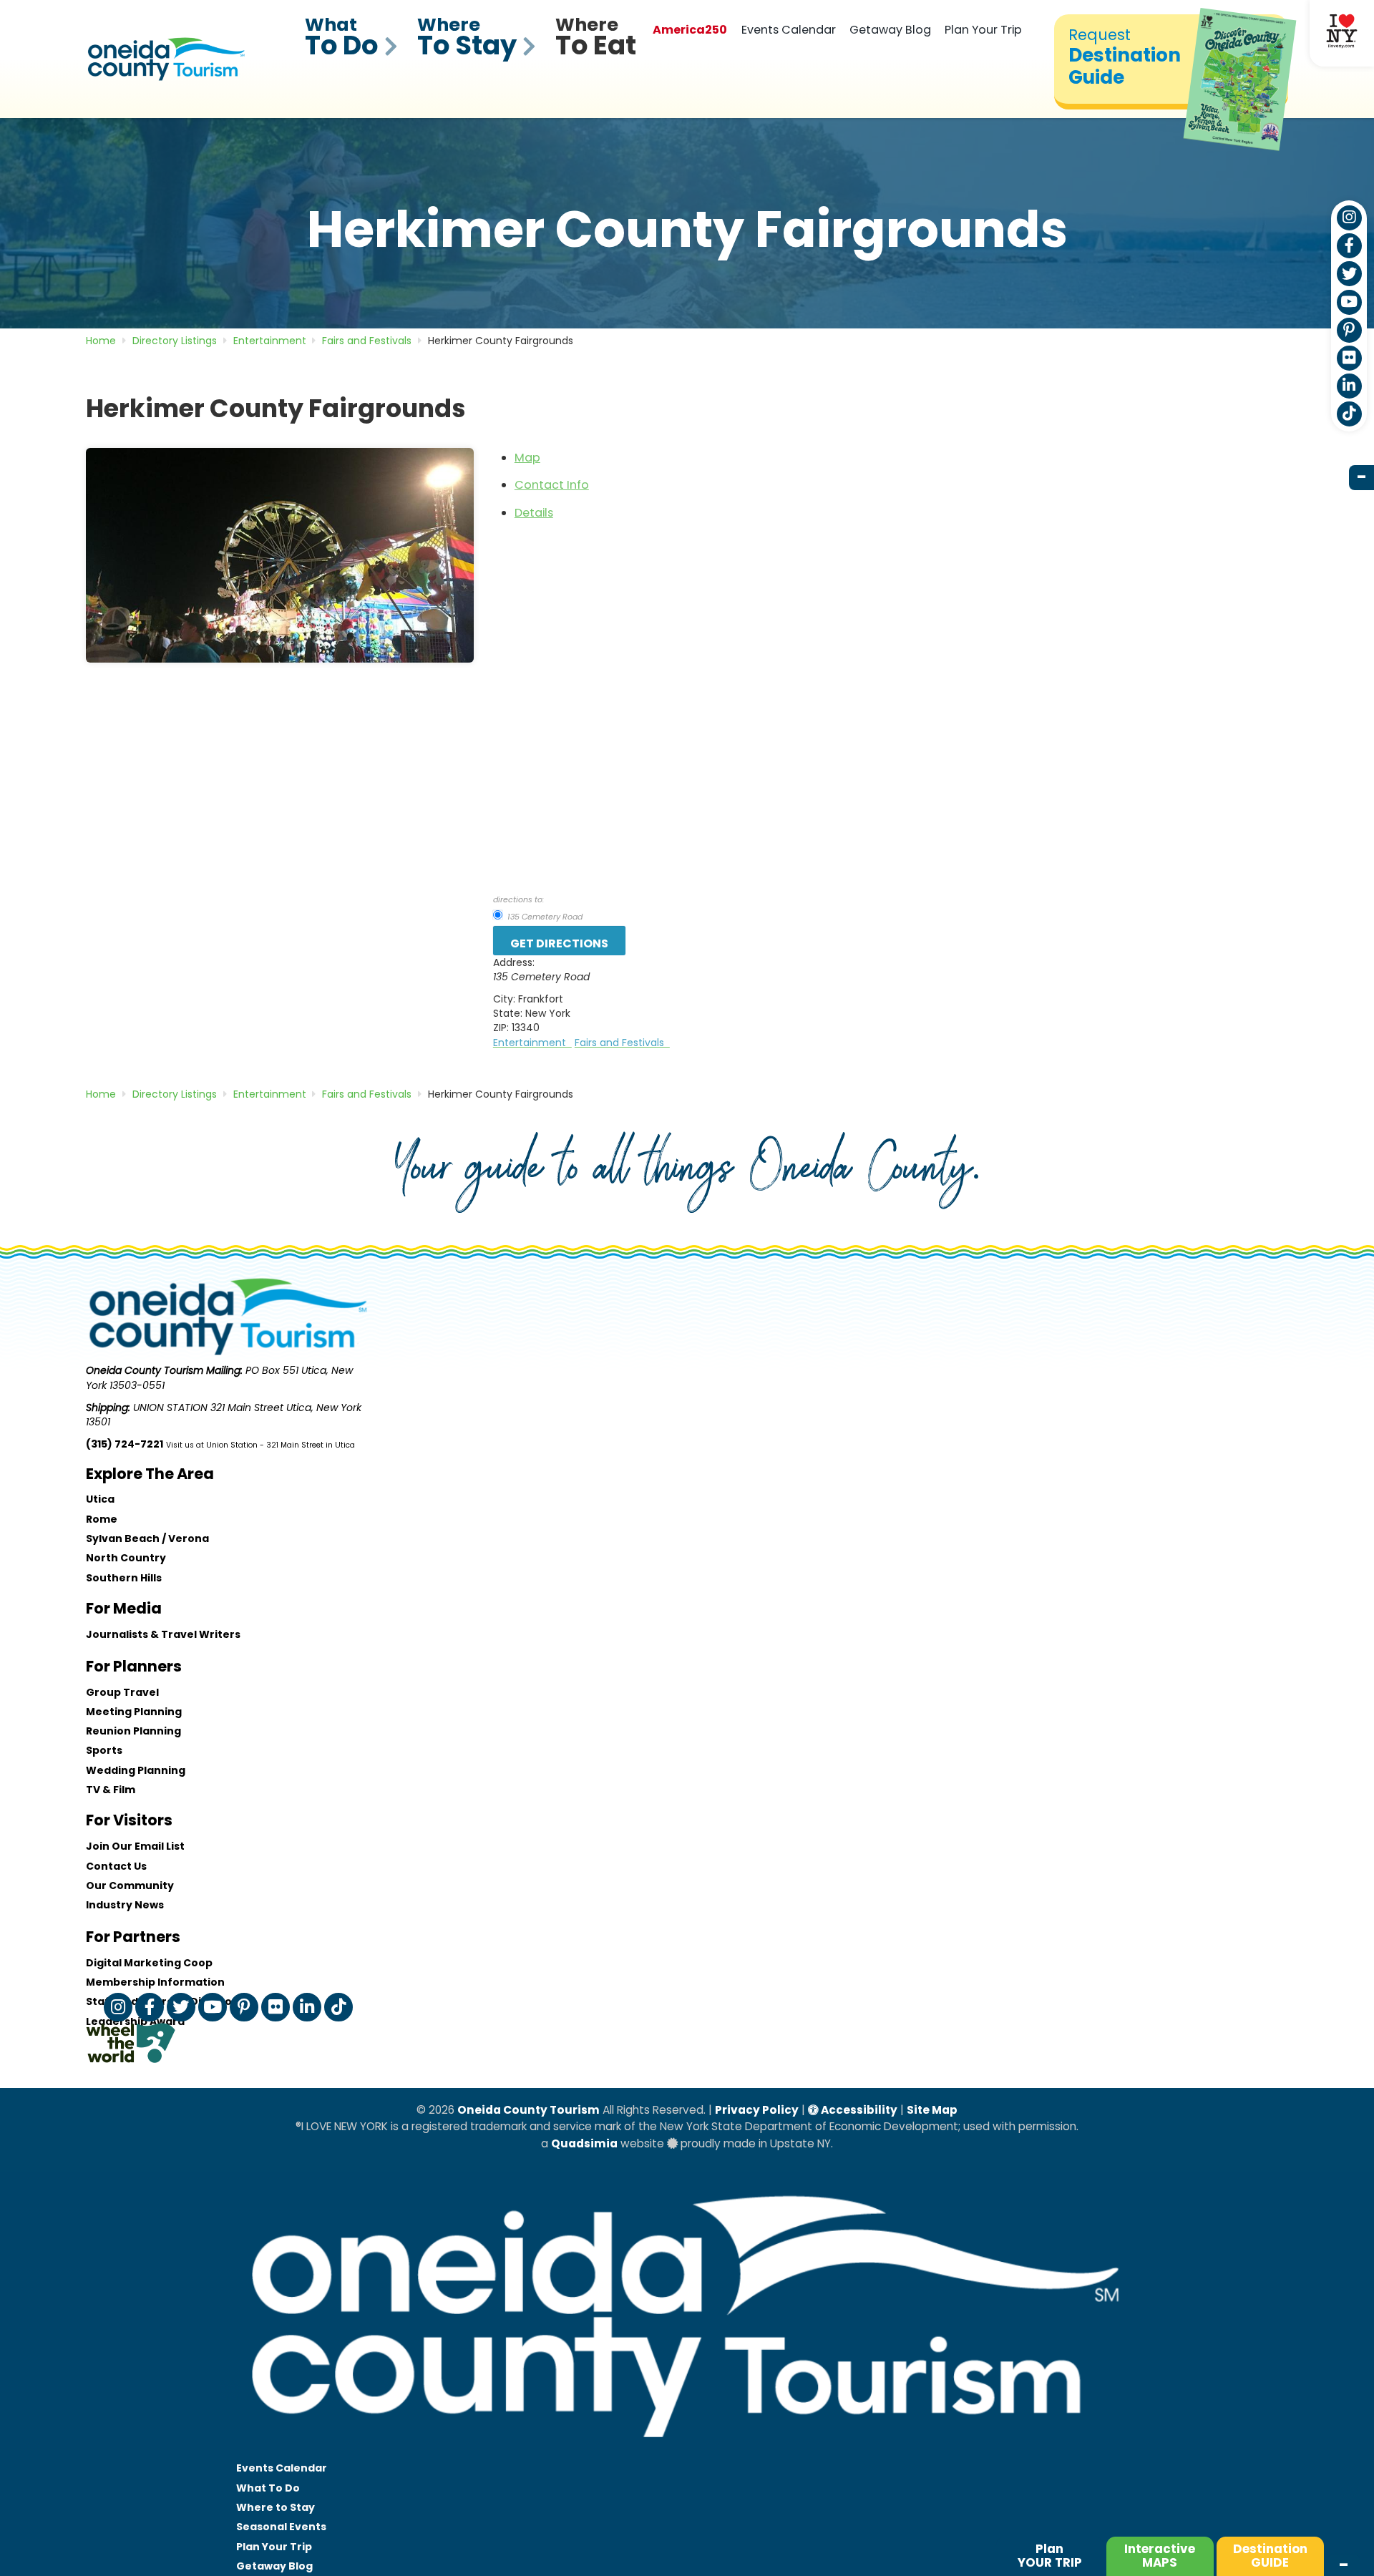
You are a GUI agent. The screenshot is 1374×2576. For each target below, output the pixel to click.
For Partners (133, 1937)
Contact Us (116, 1866)
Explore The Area (150, 1474)
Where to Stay (276, 2507)
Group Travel (122, 1692)
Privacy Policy (757, 2110)
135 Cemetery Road (544, 917)
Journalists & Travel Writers (163, 1634)
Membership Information (155, 1982)
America (690, 30)
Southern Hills (124, 1578)
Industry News (125, 1905)
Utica (100, 1499)
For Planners (134, 1666)
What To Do (268, 2488)
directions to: (518, 899)
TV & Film (111, 1790)
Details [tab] (534, 513)
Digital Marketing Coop (149, 1963)
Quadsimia (584, 2143)
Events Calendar (789, 30)
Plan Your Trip (983, 30)
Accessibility (858, 2110)
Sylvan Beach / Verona (147, 1538)
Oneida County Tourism (528, 2110)
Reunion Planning (133, 1731)
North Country (126, 1558)
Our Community (130, 1885)
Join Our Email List (135, 1846)
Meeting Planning (134, 1712)
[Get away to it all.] (687, 2451)
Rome (102, 1519)
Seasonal (281, 2527)
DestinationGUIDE (1270, 2556)
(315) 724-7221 (125, 1444)
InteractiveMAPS (1160, 2556)
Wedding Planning (136, 1770)
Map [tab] (527, 458)
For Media (124, 1608)
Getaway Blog (890, 30)
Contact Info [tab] (552, 485)
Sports (104, 1750)
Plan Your (274, 2547)
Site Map (932, 2110)
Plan (1050, 2556)
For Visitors (129, 1820)
